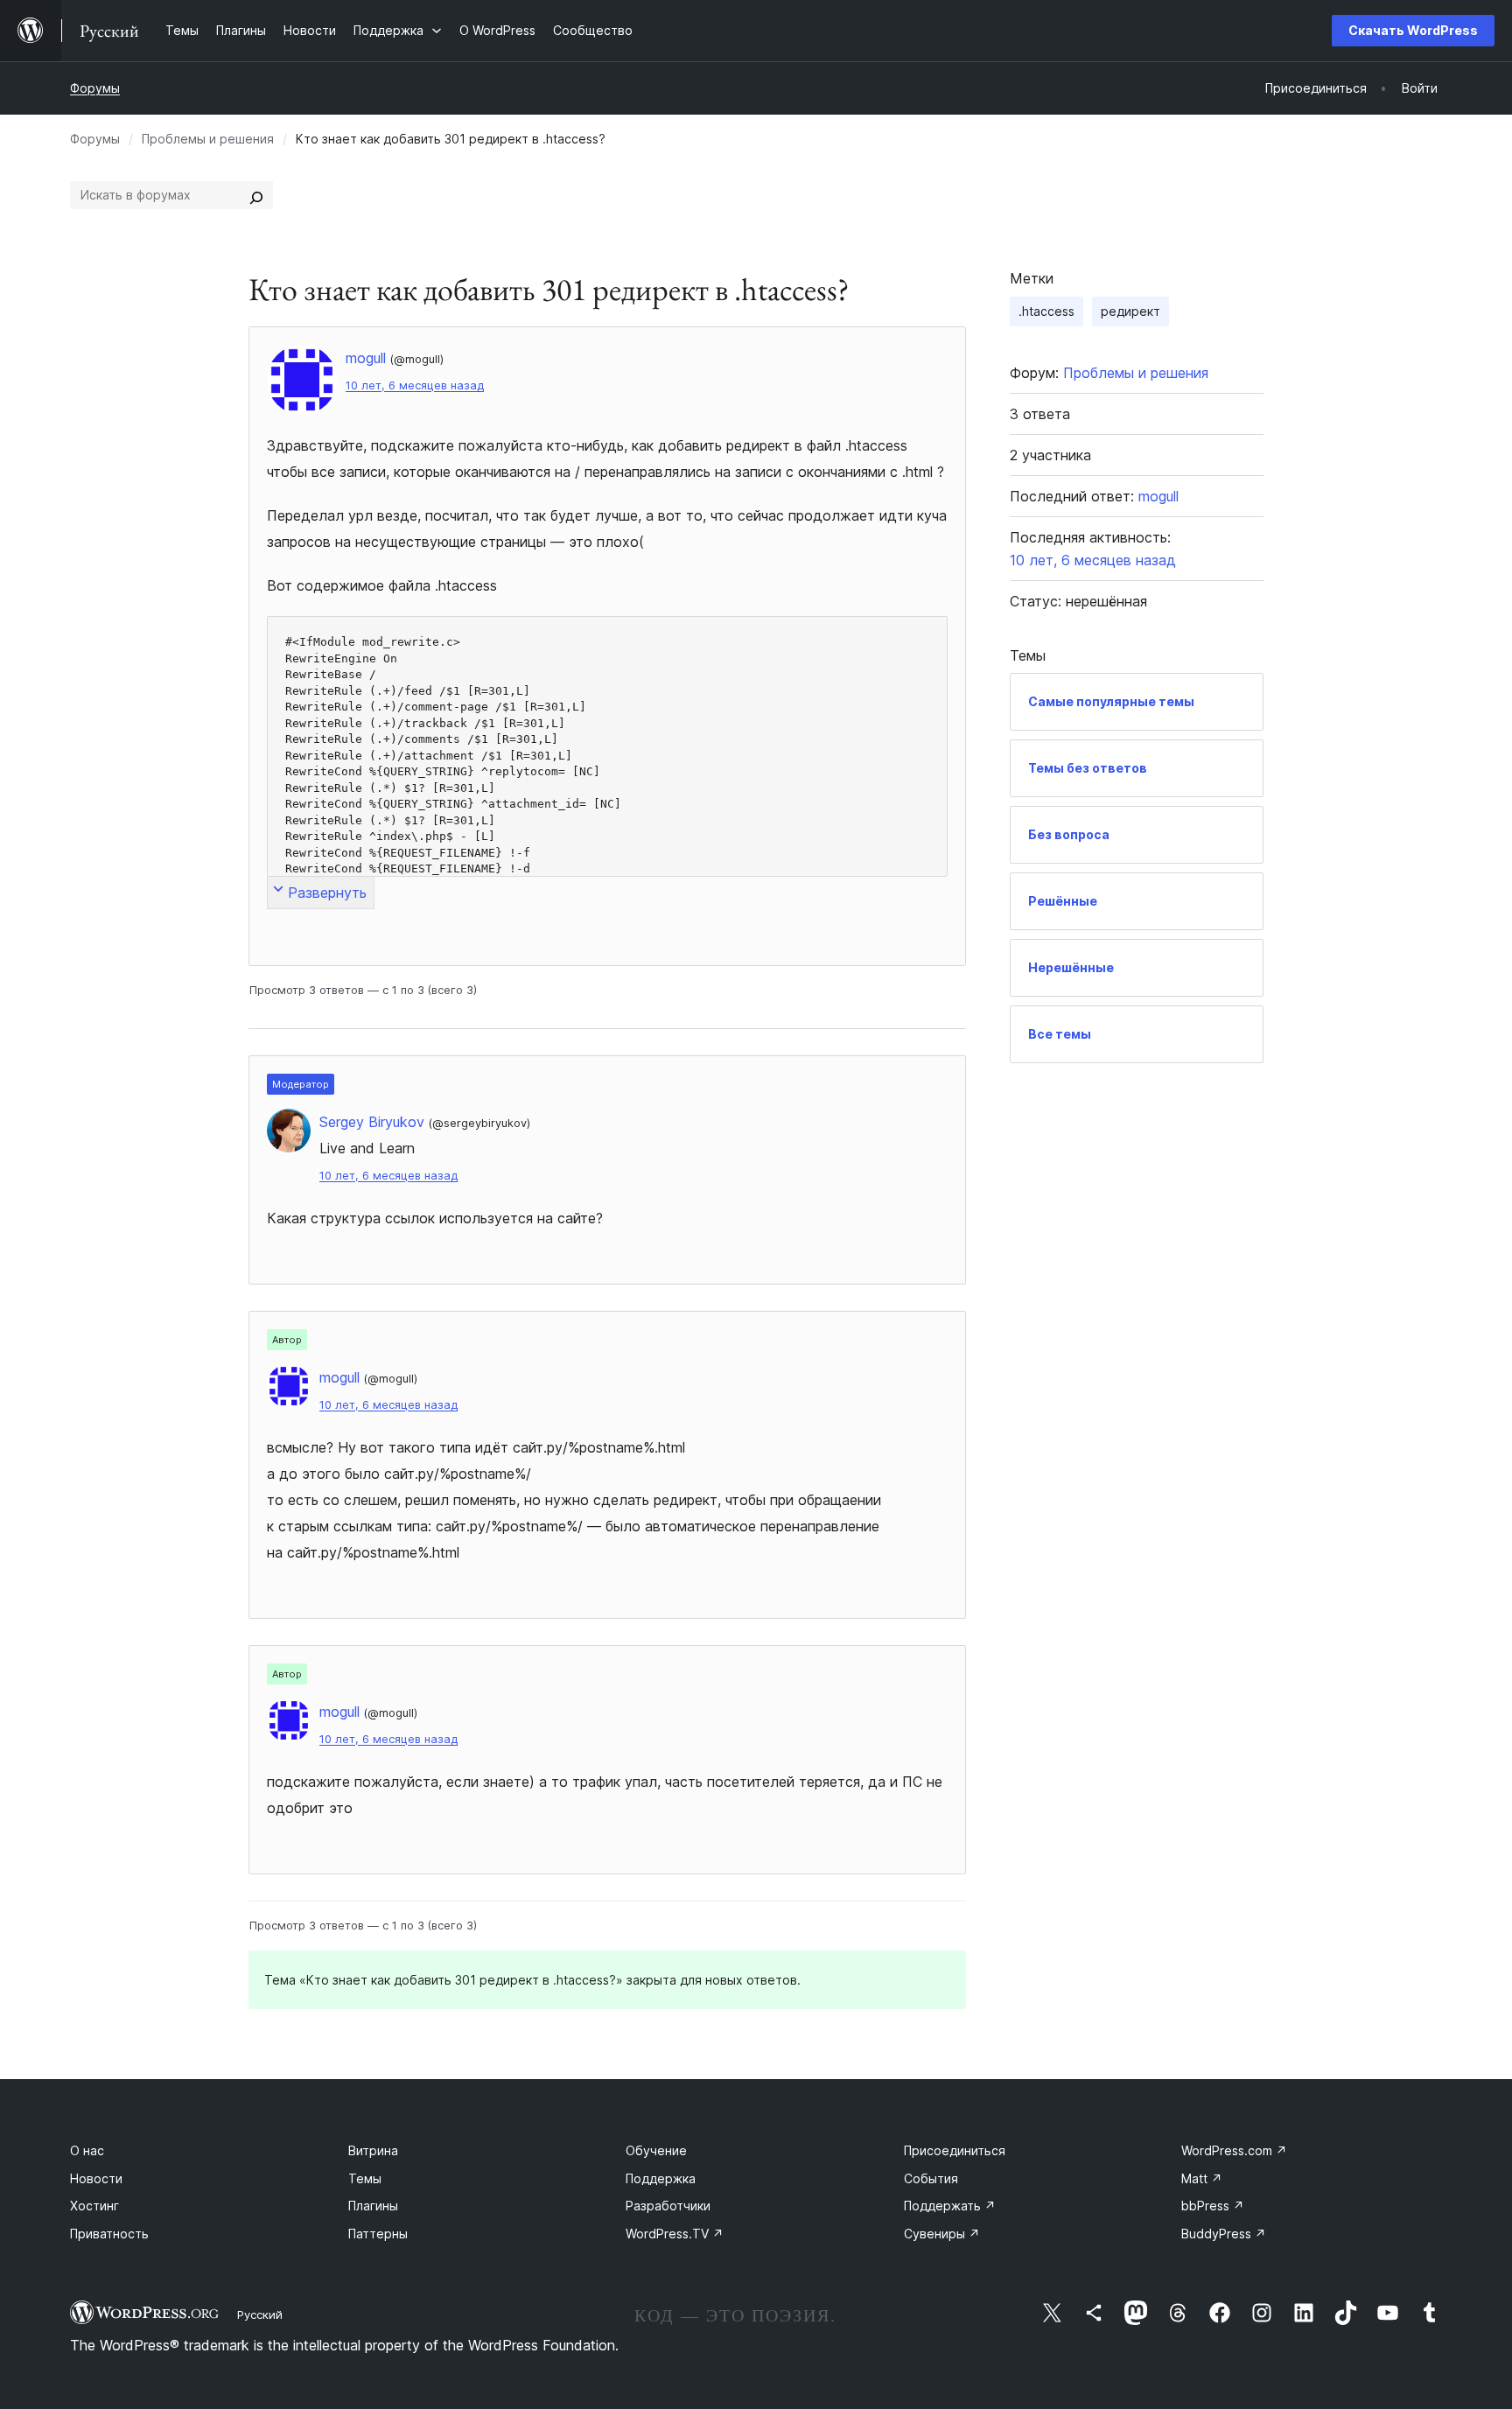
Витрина (373, 2150)
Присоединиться (955, 2150)
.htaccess (1046, 311)
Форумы (95, 88)
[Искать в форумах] (256, 195)
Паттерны (378, 2234)
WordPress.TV (675, 2234)
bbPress (1213, 2206)
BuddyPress (1224, 2234)
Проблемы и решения (208, 139)
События (931, 2178)
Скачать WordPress (1413, 30)
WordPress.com (1234, 2150)
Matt (1202, 2178)
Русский (260, 2314)
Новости (96, 2178)
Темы (365, 2178)
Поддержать (950, 2206)
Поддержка (661, 2178)
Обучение (656, 2150)
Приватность (109, 2234)
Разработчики (668, 2206)
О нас (87, 2150)
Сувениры (942, 2234)
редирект (1130, 311)
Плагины (373, 2206)
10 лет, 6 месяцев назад (415, 385)
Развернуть (327, 893)
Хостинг (94, 2206)
